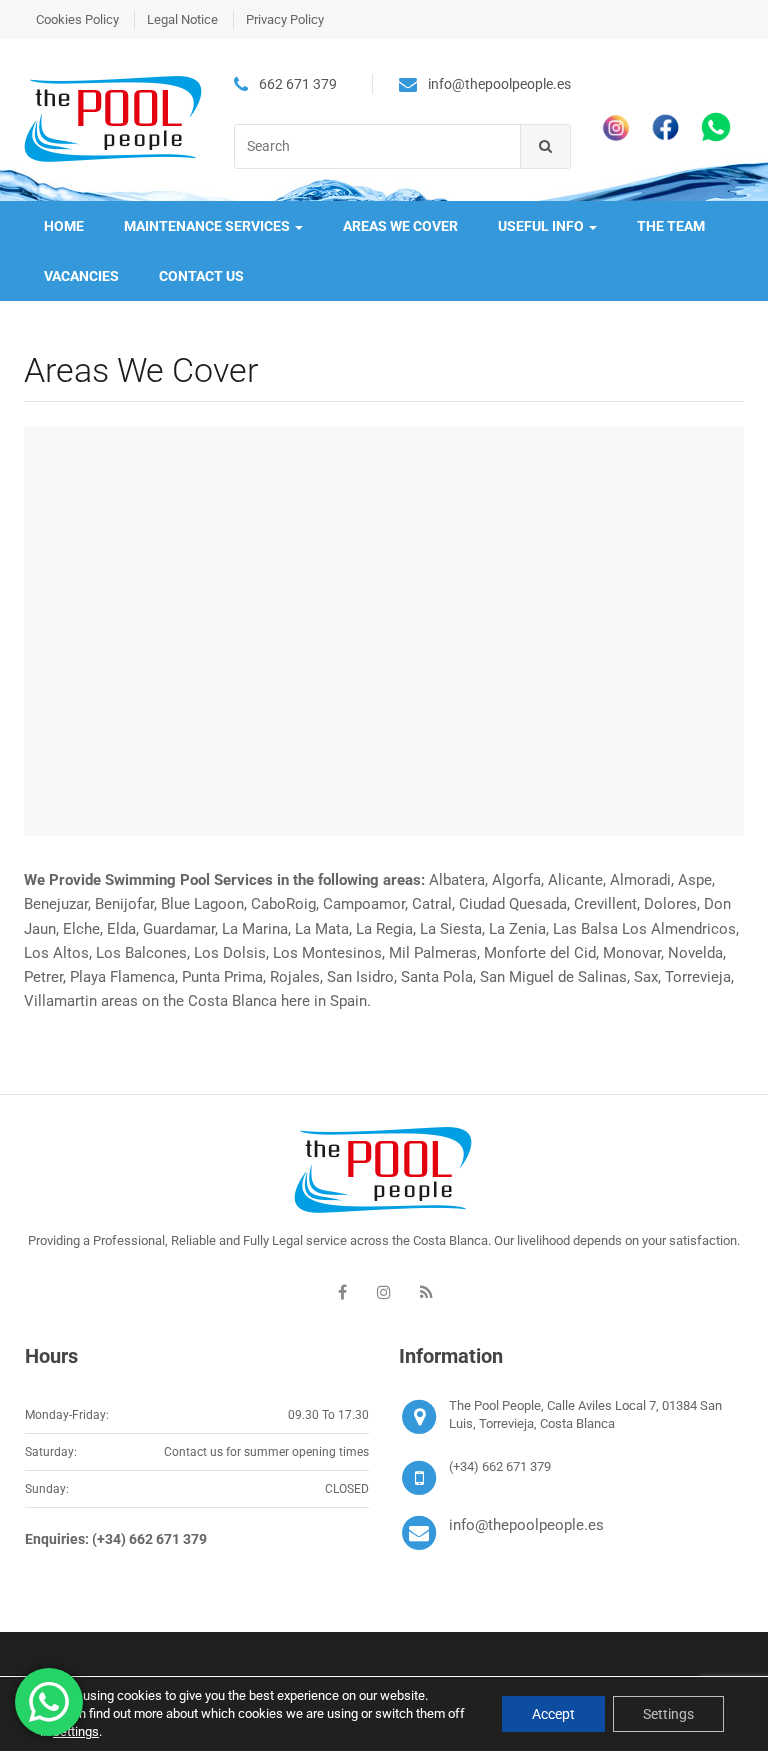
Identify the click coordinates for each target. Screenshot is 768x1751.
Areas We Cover (400, 226)
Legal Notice (182, 19)
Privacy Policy (285, 19)
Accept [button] (553, 1714)
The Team (671, 226)
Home (64, 226)
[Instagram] (384, 1292)
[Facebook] (342, 1292)
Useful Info (542, 226)
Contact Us (201, 276)
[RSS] (426, 1292)
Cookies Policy (77, 19)
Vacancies (81, 276)
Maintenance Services (208, 226)
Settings (668, 1714)
